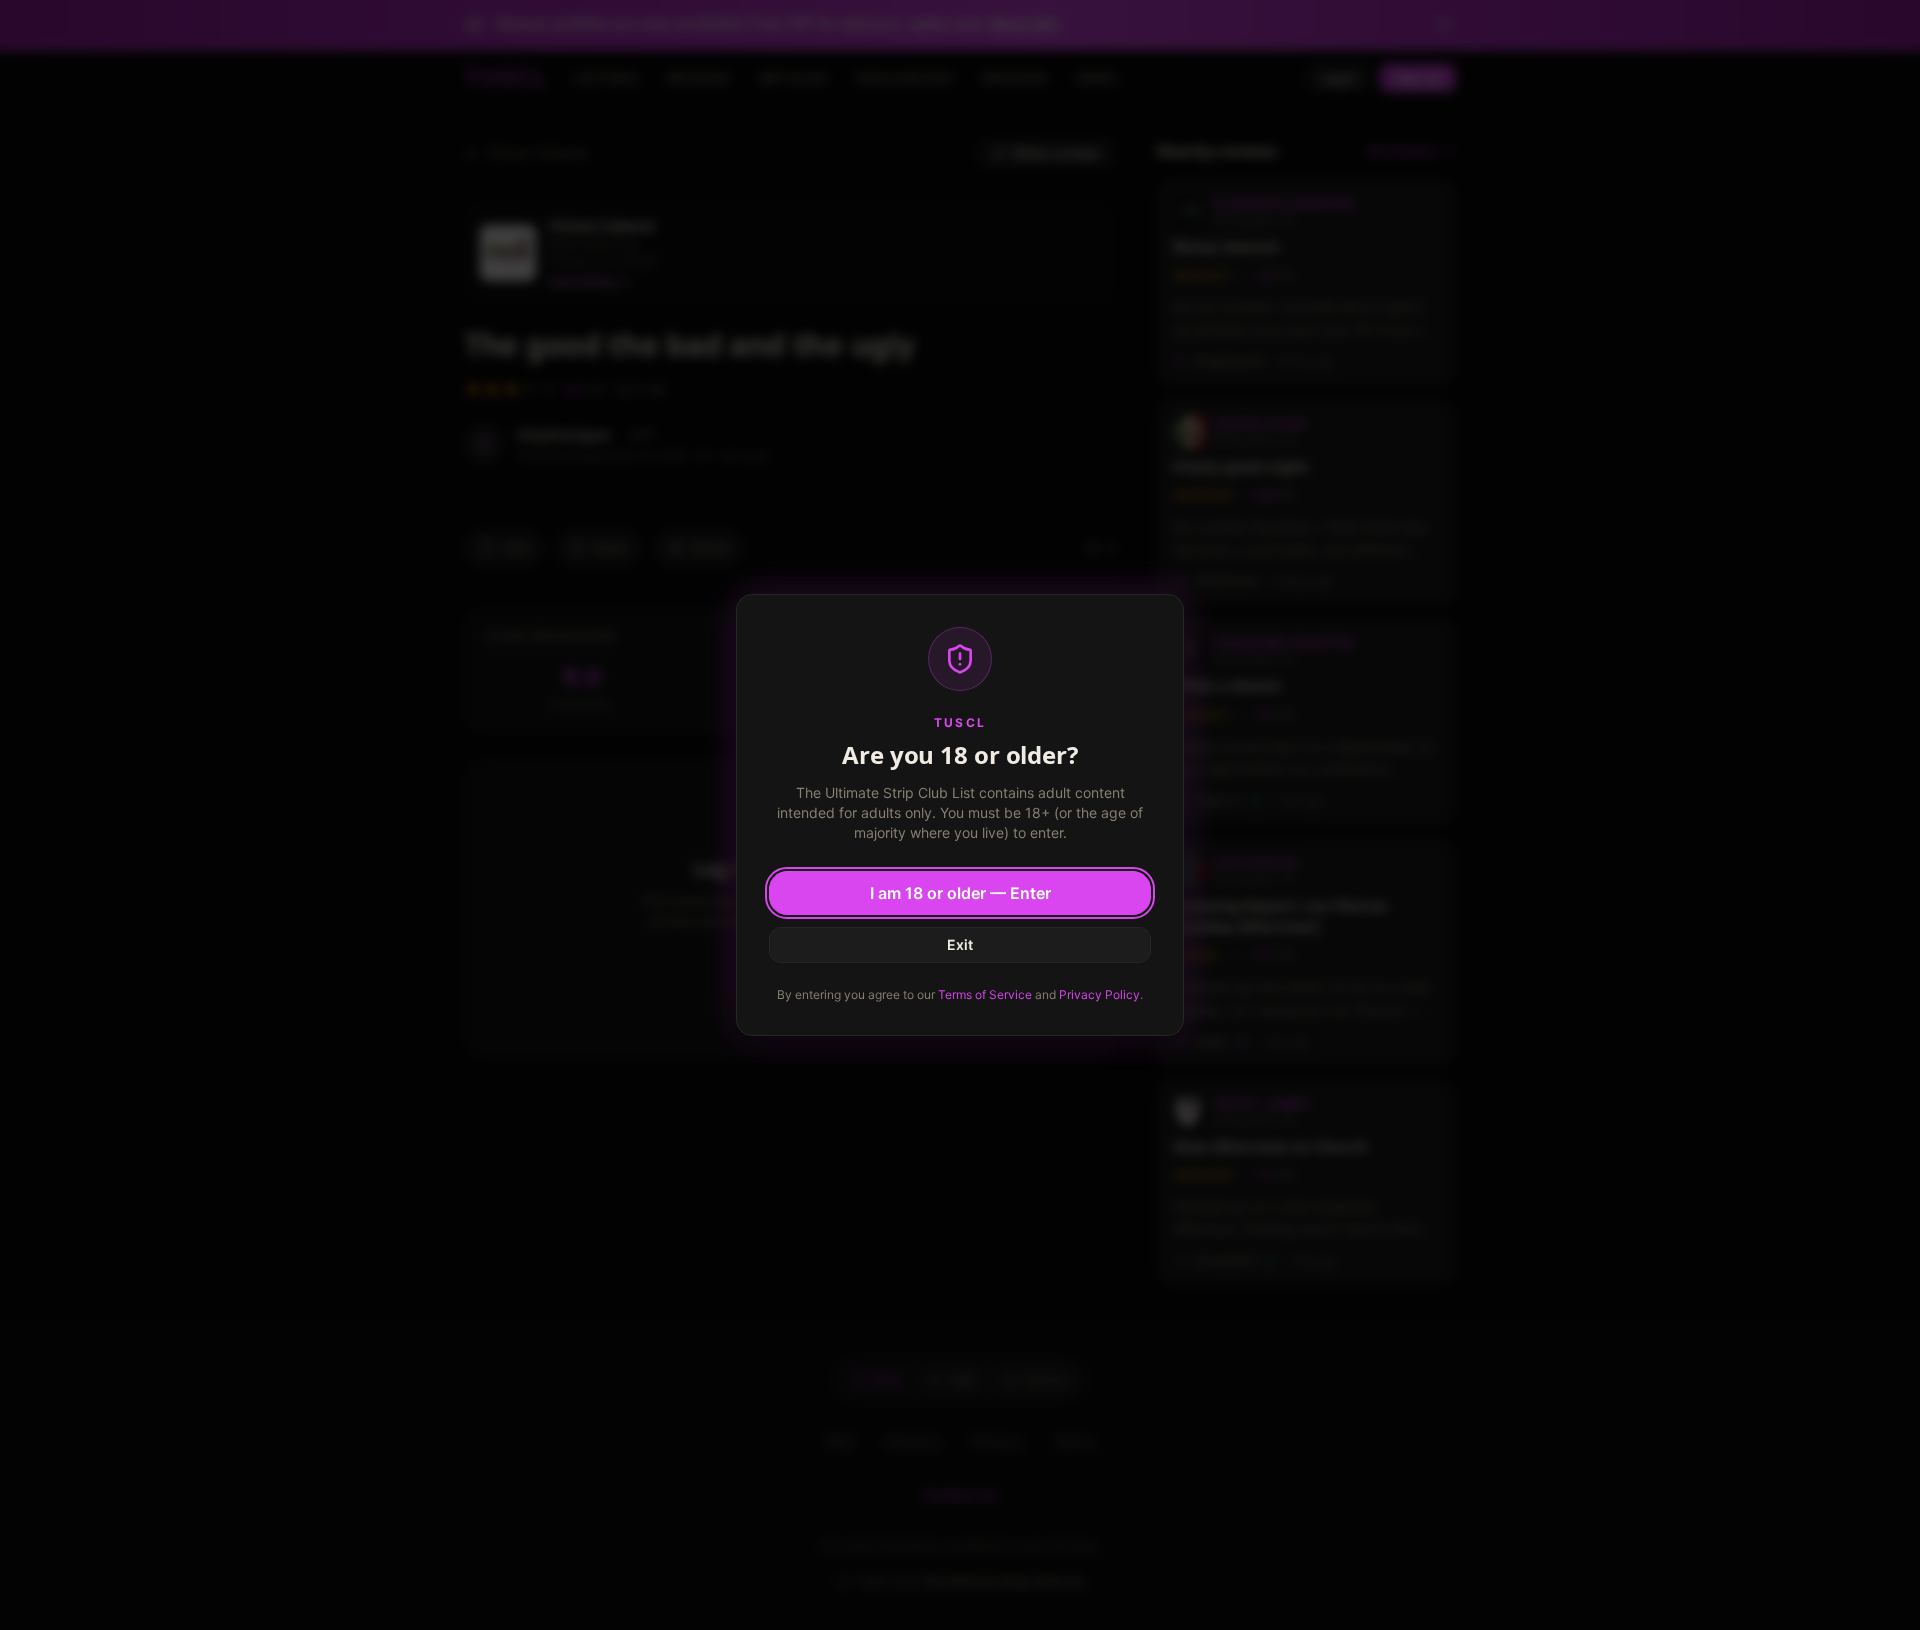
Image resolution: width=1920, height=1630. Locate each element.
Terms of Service (985, 994)
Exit (960, 944)
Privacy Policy (1099, 994)
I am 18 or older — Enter (960, 893)
